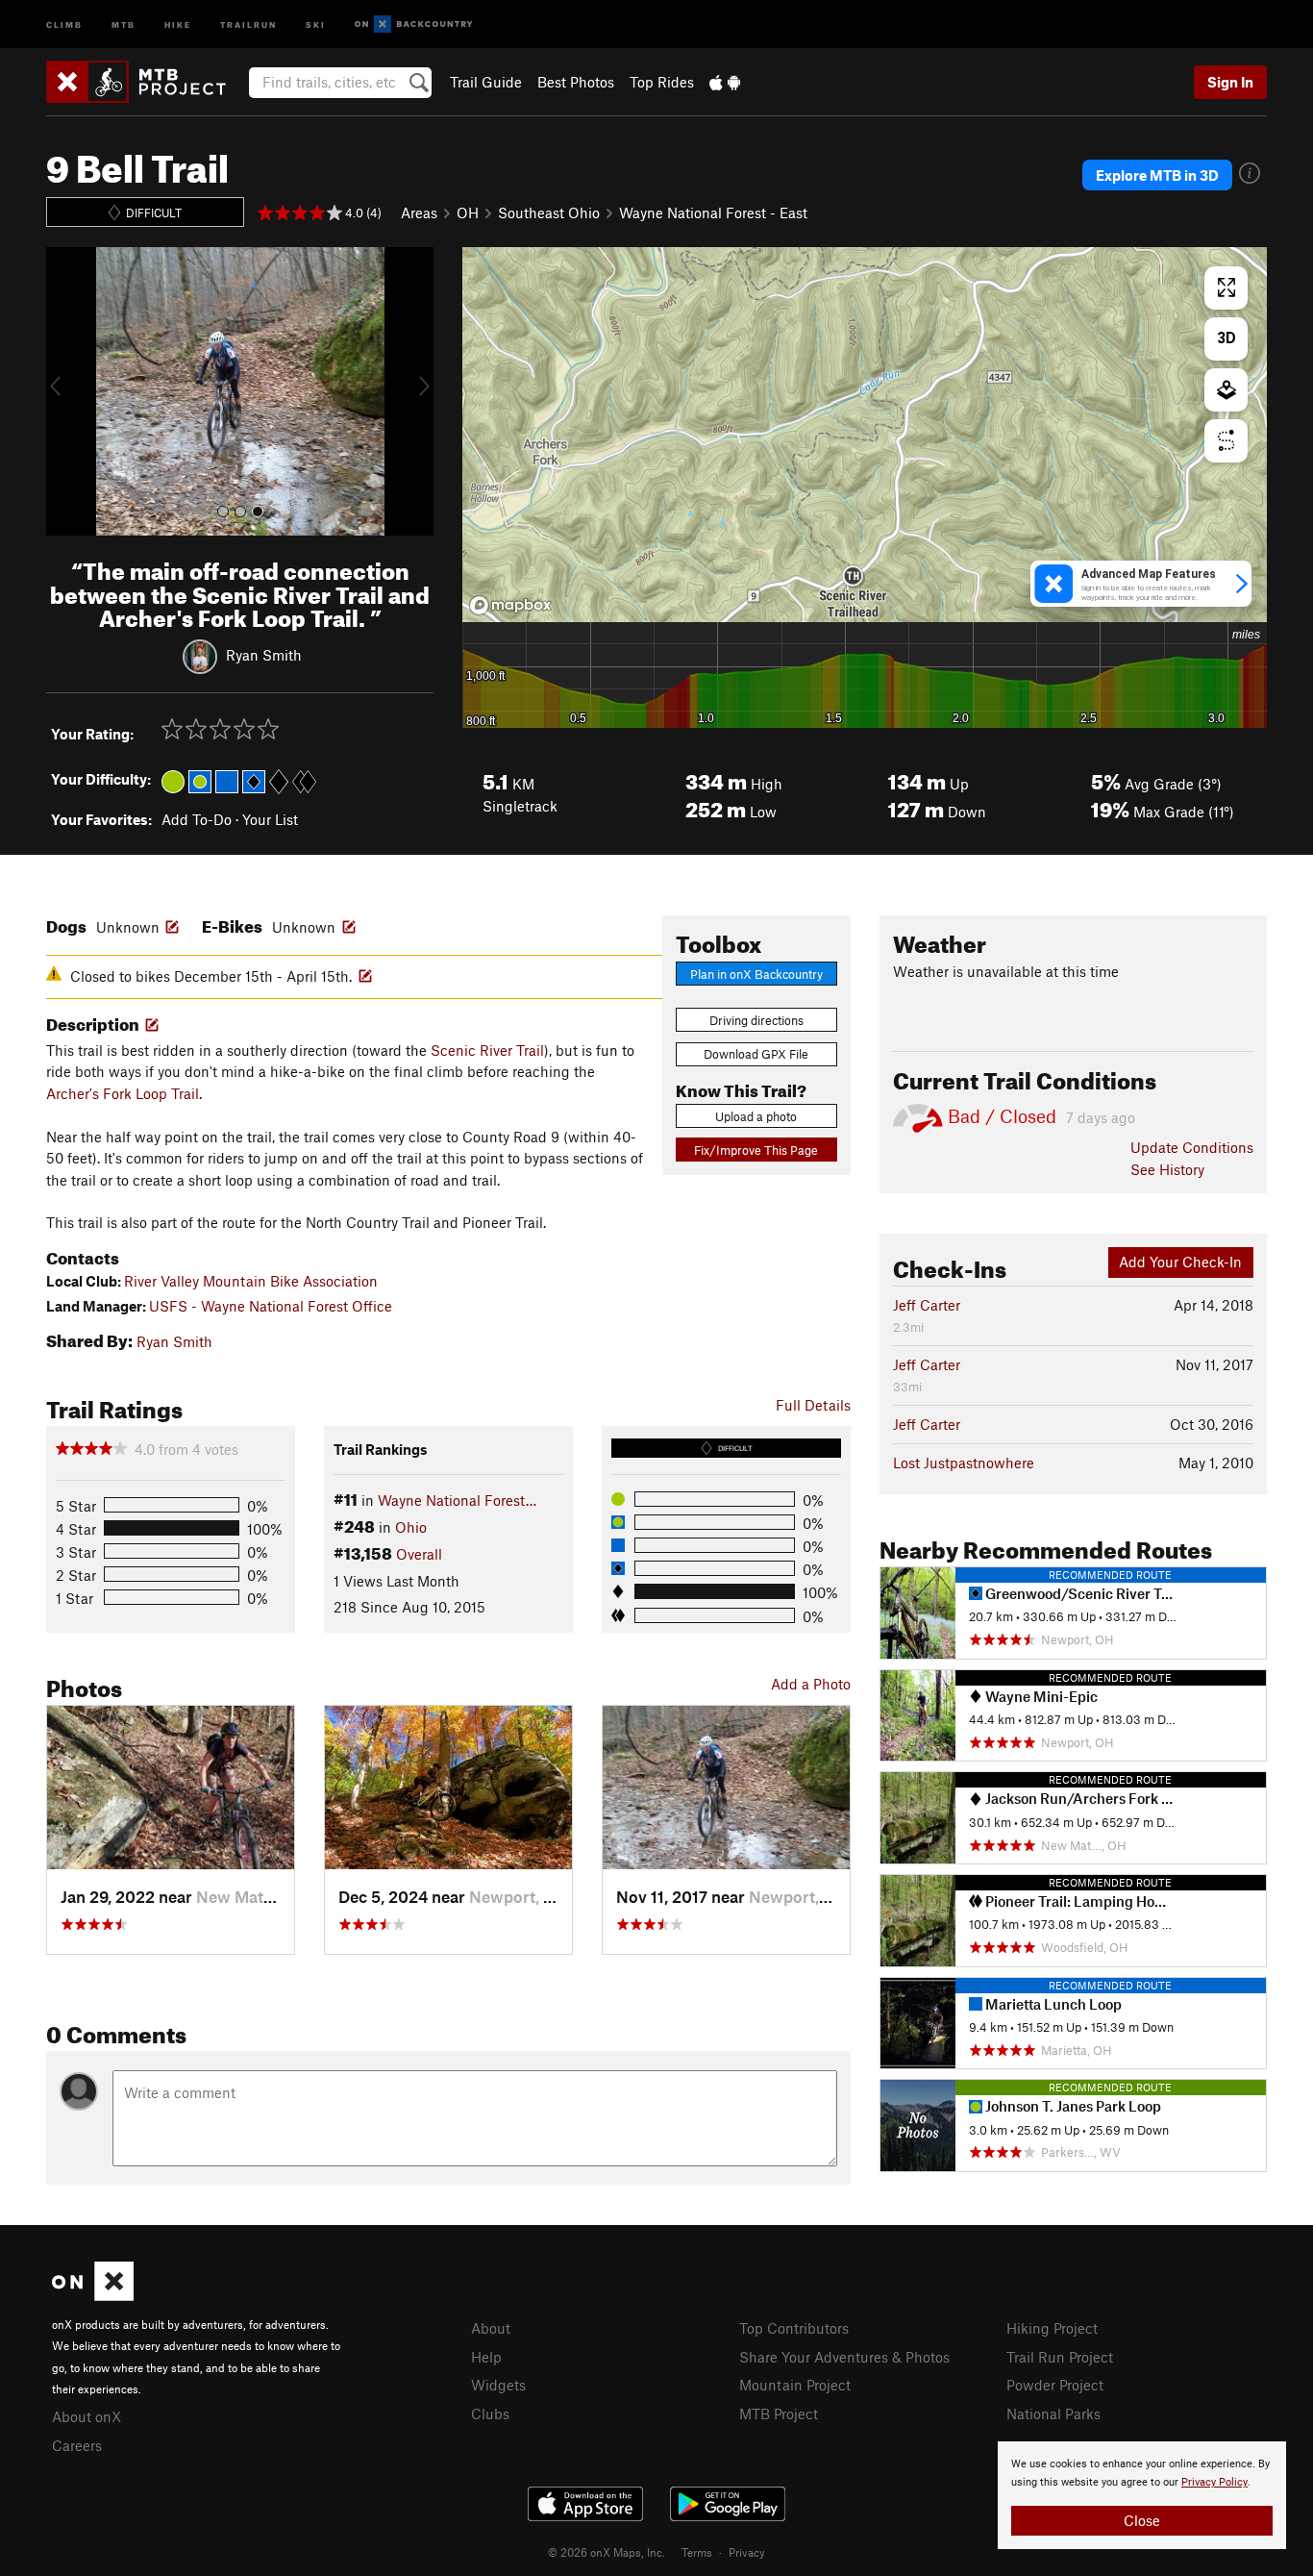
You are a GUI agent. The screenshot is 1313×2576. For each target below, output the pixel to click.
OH (468, 213)
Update (1192, 1147)
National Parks (1053, 2413)
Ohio (411, 1527)
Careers (77, 2445)
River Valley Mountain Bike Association (251, 1281)
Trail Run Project (1060, 2357)
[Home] (146, 82)
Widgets (498, 2385)
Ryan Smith (264, 655)
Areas (419, 213)
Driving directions (756, 1020)
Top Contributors (794, 2328)
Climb (64, 24)
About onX (87, 2416)
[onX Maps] (93, 2295)
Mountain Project (795, 2385)
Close (1142, 2520)
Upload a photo (756, 1116)
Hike (178, 24)
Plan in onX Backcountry (756, 974)
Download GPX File (756, 1054)
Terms (697, 2552)
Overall (419, 1554)
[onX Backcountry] (414, 25)
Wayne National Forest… (457, 1500)
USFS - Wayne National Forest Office (271, 1306)
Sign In (1230, 82)
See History (1167, 1169)
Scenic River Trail (487, 1050)
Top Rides (662, 82)
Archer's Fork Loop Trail (123, 1093)
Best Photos (576, 82)
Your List (270, 819)
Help (486, 2357)
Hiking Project (1052, 2328)
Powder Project (1055, 2385)
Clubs (490, 2413)
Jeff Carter (927, 1305)
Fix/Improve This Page (756, 1150)
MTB (124, 24)
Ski (316, 24)
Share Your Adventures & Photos (844, 2357)
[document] (1142, 2495)
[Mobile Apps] (725, 82)
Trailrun (248, 24)
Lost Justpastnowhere (964, 1463)
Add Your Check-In (1180, 1262)
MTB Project (779, 2413)
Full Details (813, 1405)
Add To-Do (197, 819)
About (491, 2328)
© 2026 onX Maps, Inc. (607, 2552)
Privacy (747, 2552)
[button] (65, 391)
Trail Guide (486, 82)
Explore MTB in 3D (1157, 175)
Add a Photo (811, 1684)
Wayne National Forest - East (713, 213)
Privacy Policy (1214, 2482)
